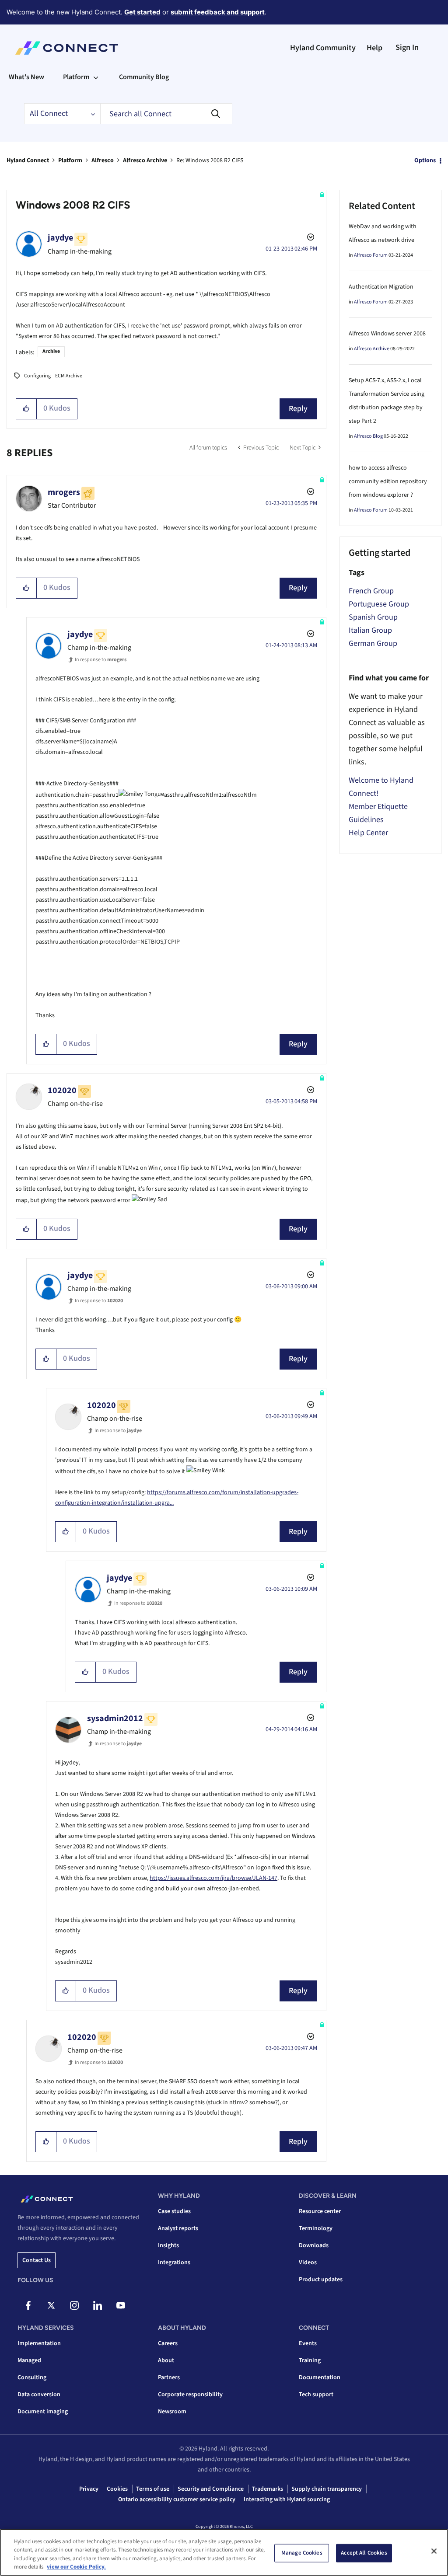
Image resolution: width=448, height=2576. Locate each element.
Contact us (37, 2260)
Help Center (368, 833)
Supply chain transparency (327, 2489)
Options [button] (425, 160)
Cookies (117, 2489)
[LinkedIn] (98, 2305)
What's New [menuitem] (26, 77)
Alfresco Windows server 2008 (387, 334)
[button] (26, 409)
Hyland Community (323, 48)
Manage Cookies (302, 2553)
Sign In (407, 47)
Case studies (174, 2211)
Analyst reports (178, 2228)
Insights (168, 2245)
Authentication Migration (381, 287)
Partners (169, 2377)
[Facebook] (28, 2305)
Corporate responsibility (190, 2395)
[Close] (434, 2551)
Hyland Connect (28, 160)
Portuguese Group (379, 604)
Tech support (316, 2395)
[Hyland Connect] (67, 48)
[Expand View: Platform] (96, 77)
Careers (168, 2343)
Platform (70, 160)
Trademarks (268, 2489)
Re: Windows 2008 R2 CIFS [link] (210, 160)
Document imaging (43, 2412)
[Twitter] (51, 2305)
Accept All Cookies (364, 2553)
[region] (224, 2552)
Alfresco (103, 160)
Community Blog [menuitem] (144, 77)
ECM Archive (69, 376)
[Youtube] (121, 2305)
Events (308, 2343)
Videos (308, 2262)
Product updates (321, 2280)
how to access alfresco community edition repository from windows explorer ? (388, 481)
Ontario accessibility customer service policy (177, 2499)
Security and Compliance (211, 2489)
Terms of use (153, 2489)
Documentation (320, 2377)
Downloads (314, 2245)
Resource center (320, 2211)
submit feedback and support (218, 12)
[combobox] (166, 114)
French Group (371, 591)
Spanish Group (373, 617)
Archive (51, 351)
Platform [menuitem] (76, 77)
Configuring (37, 376)
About (166, 2360)
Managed (29, 2360)
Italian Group (370, 630)
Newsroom (172, 2412)
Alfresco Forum (371, 255)
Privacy (89, 2489)
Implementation (39, 2343)
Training (310, 2360)
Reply (298, 409)
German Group (373, 643)
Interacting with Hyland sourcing (287, 2499)
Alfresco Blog (368, 436)
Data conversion (39, 2395)
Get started (142, 12)
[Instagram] (74, 2305)
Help (374, 48)
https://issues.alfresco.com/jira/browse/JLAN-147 (213, 1878)
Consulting (32, 2377)
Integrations (174, 2262)
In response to (101, 660)
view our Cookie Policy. (76, 2567)
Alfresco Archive (145, 160)
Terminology (316, 2228)
